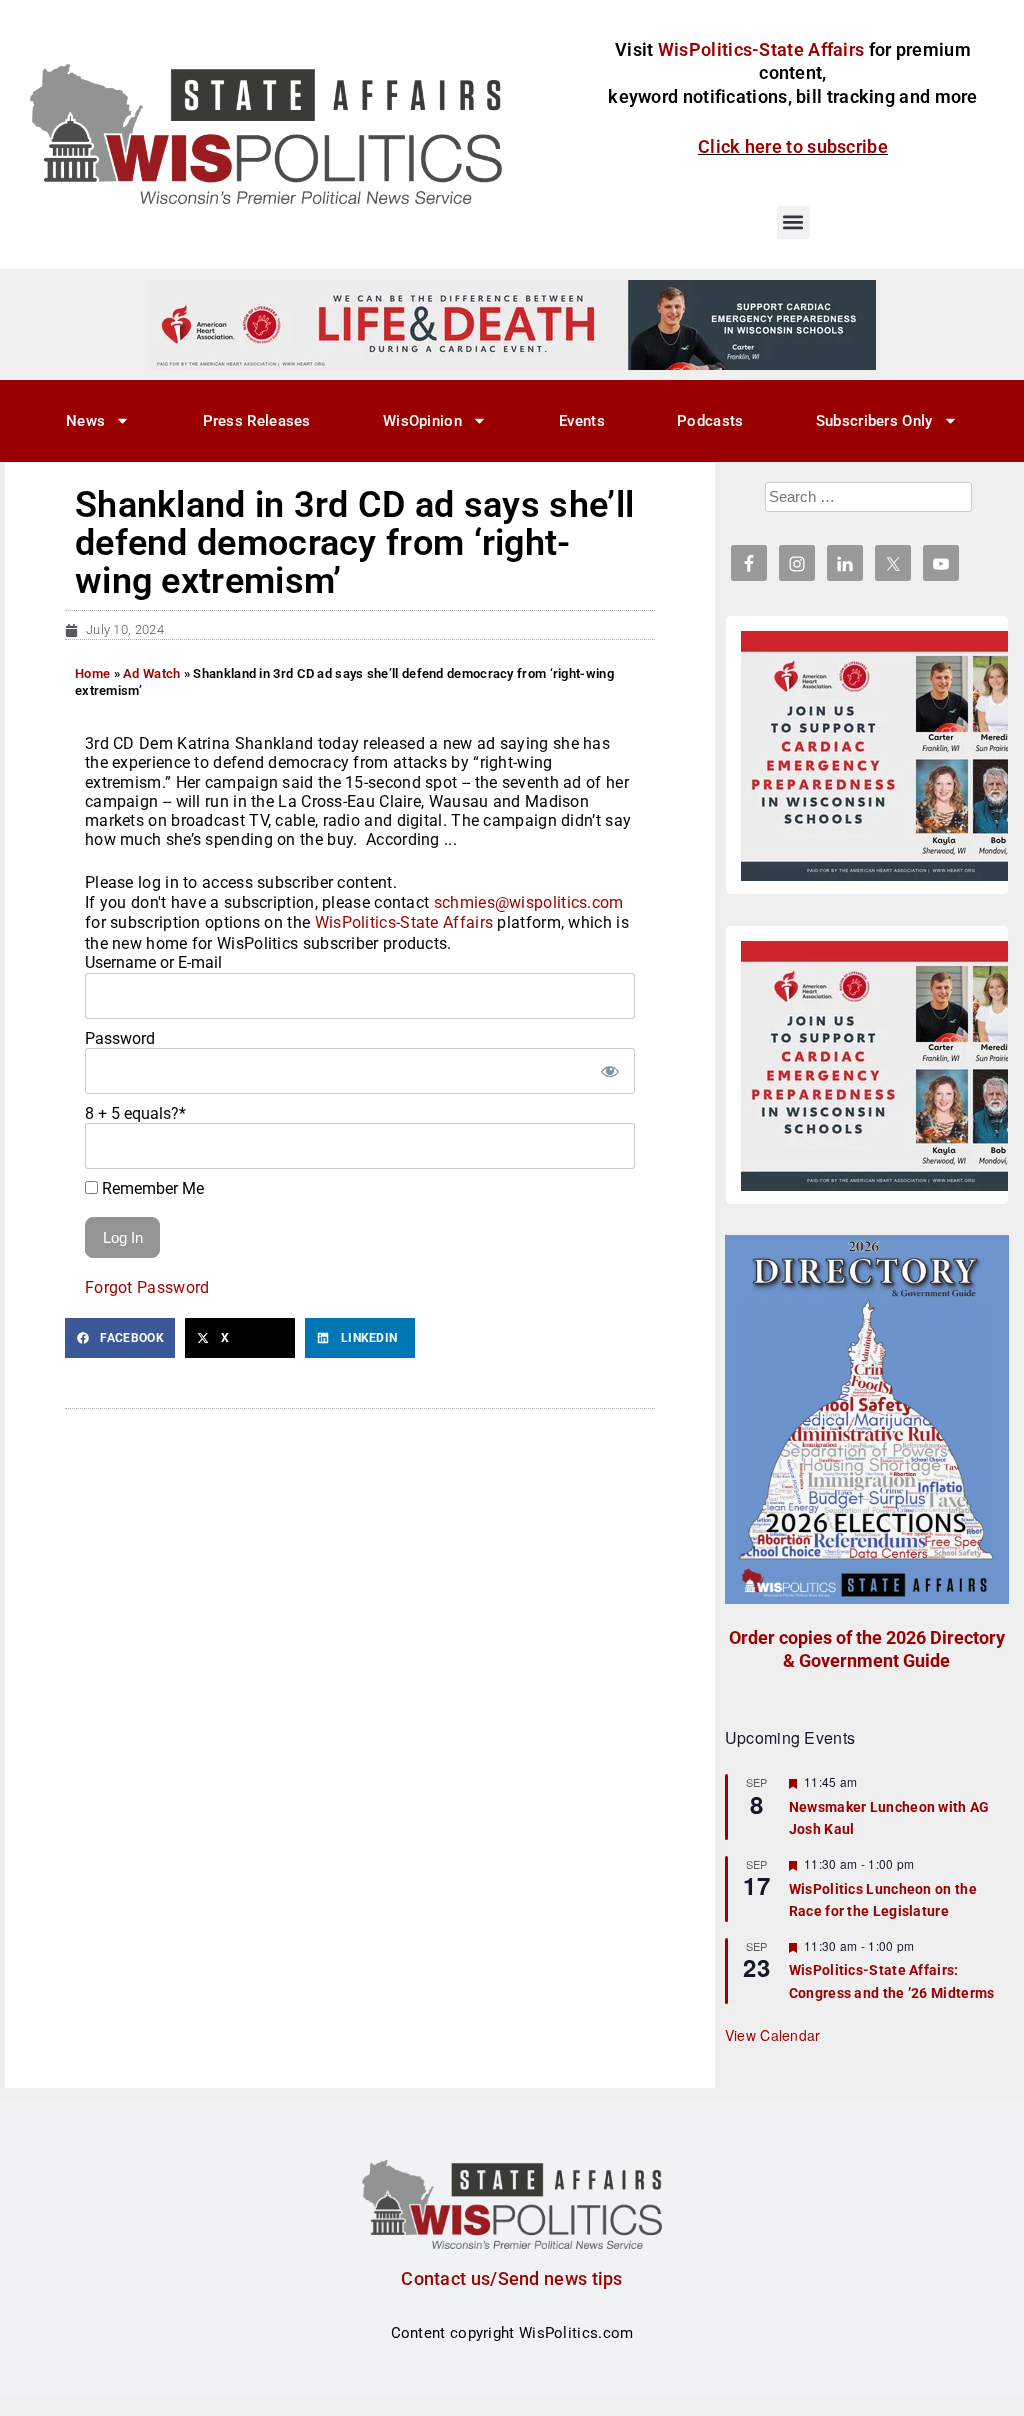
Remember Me (151, 1188)
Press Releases (257, 421)
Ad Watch (151, 673)
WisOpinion (422, 421)
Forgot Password (147, 1287)
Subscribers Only (874, 421)
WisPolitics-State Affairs (404, 922)
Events (582, 421)
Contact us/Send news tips (512, 2278)
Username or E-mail (153, 962)
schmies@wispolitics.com (529, 902)
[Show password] (610, 1071)
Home (92, 673)
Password (120, 1038)
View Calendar (773, 2035)
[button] (793, 222)
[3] (512, 324)
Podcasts (710, 421)
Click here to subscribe (793, 146)
